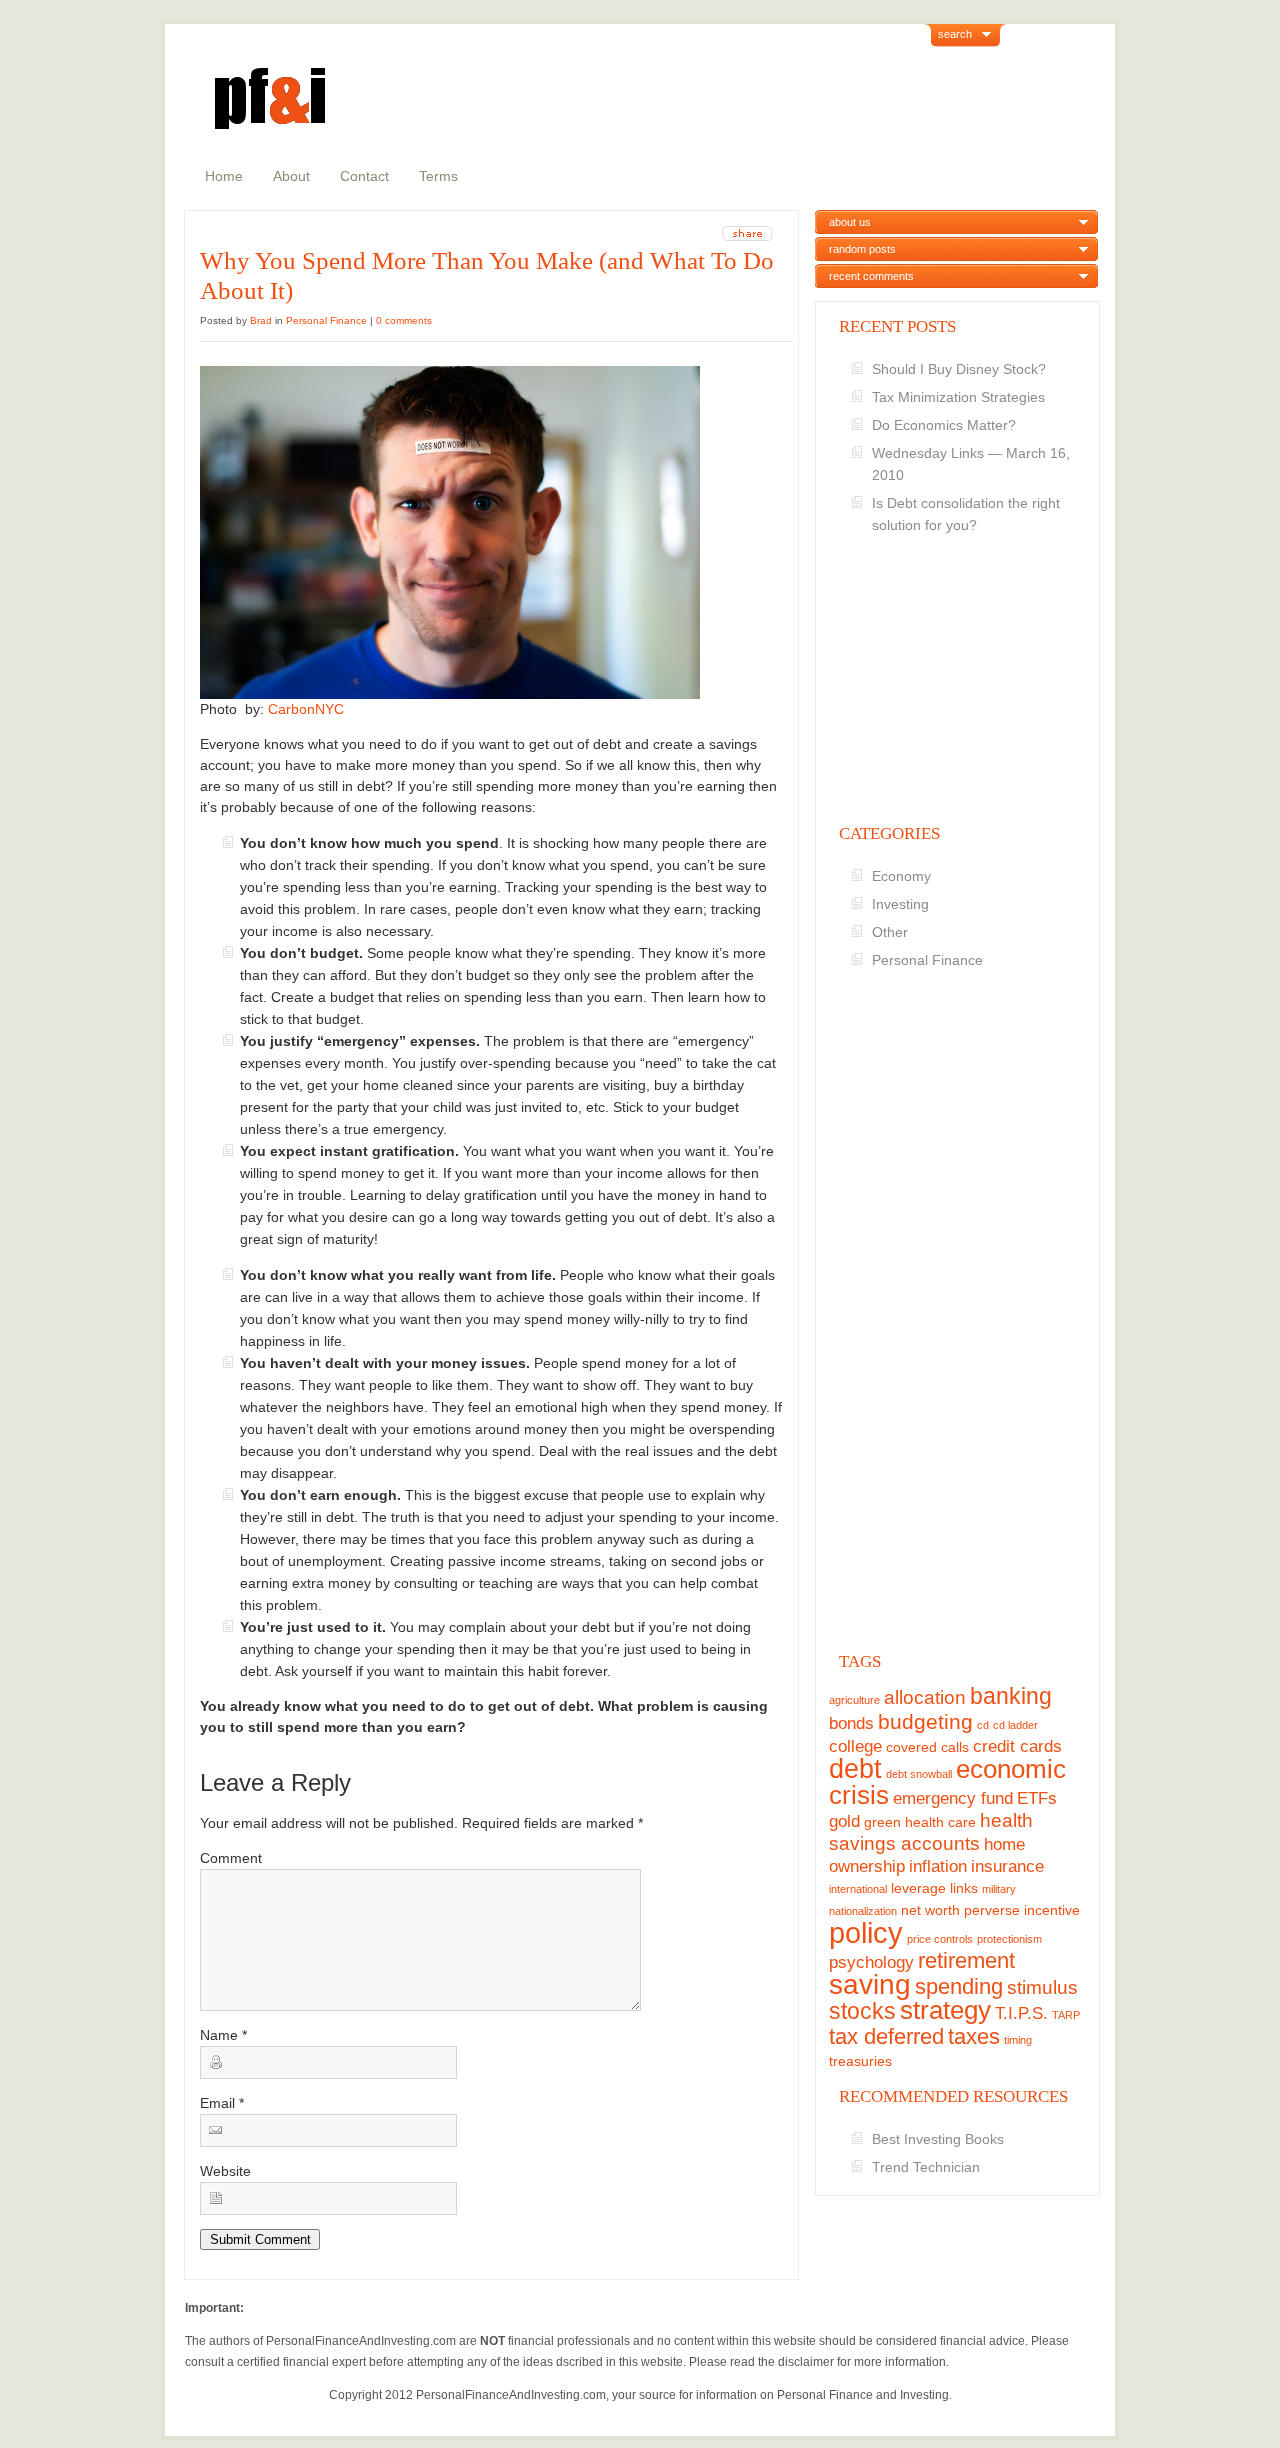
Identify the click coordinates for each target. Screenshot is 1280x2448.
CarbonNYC (306, 709)
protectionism (1009, 1939)
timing (1018, 2040)
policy (866, 1932)
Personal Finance (326, 320)
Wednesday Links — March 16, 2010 (971, 464)
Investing (900, 904)
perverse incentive (1022, 1910)
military (999, 1889)
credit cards (1017, 1746)
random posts (862, 249)
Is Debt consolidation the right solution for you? (966, 514)
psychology (871, 1962)
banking (1011, 1696)
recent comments (871, 276)
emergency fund (953, 1798)
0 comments (404, 320)
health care (940, 1822)
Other (890, 932)
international (858, 1889)
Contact (364, 176)
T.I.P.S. (1021, 2013)
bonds (851, 1723)
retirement (966, 1960)
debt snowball (919, 1774)
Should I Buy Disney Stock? (959, 369)
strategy (945, 2010)
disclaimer (806, 2362)
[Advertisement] (958, 709)
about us (850, 222)
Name (223, 2035)
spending (959, 1986)
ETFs (1037, 1798)
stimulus (1042, 1987)
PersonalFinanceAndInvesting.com (361, 2341)
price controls (940, 1939)
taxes (974, 2036)
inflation (938, 1866)
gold (844, 1821)
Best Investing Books (938, 2139)
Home (224, 176)
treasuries (860, 2061)
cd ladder (1015, 1725)
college (855, 1746)
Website (225, 2171)
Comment (231, 1858)
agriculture (854, 1700)
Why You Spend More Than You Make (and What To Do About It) (487, 275)
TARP (1066, 2015)
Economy (901, 876)
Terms (438, 176)
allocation (925, 1697)
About (291, 176)
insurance (1007, 1866)
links (964, 1888)
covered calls (927, 1747)
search (955, 34)
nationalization (863, 1911)
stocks (862, 2011)
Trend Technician (926, 2167)
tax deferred (886, 2036)
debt (855, 1768)
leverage (918, 1888)
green (882, 1822)
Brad (261, 320)
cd (983, 1725)
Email (222, 2103)
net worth (930, 1910)
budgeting (925, 1721)
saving (870, 1984)
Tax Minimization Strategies (958, 397)
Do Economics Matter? (944, 425)
